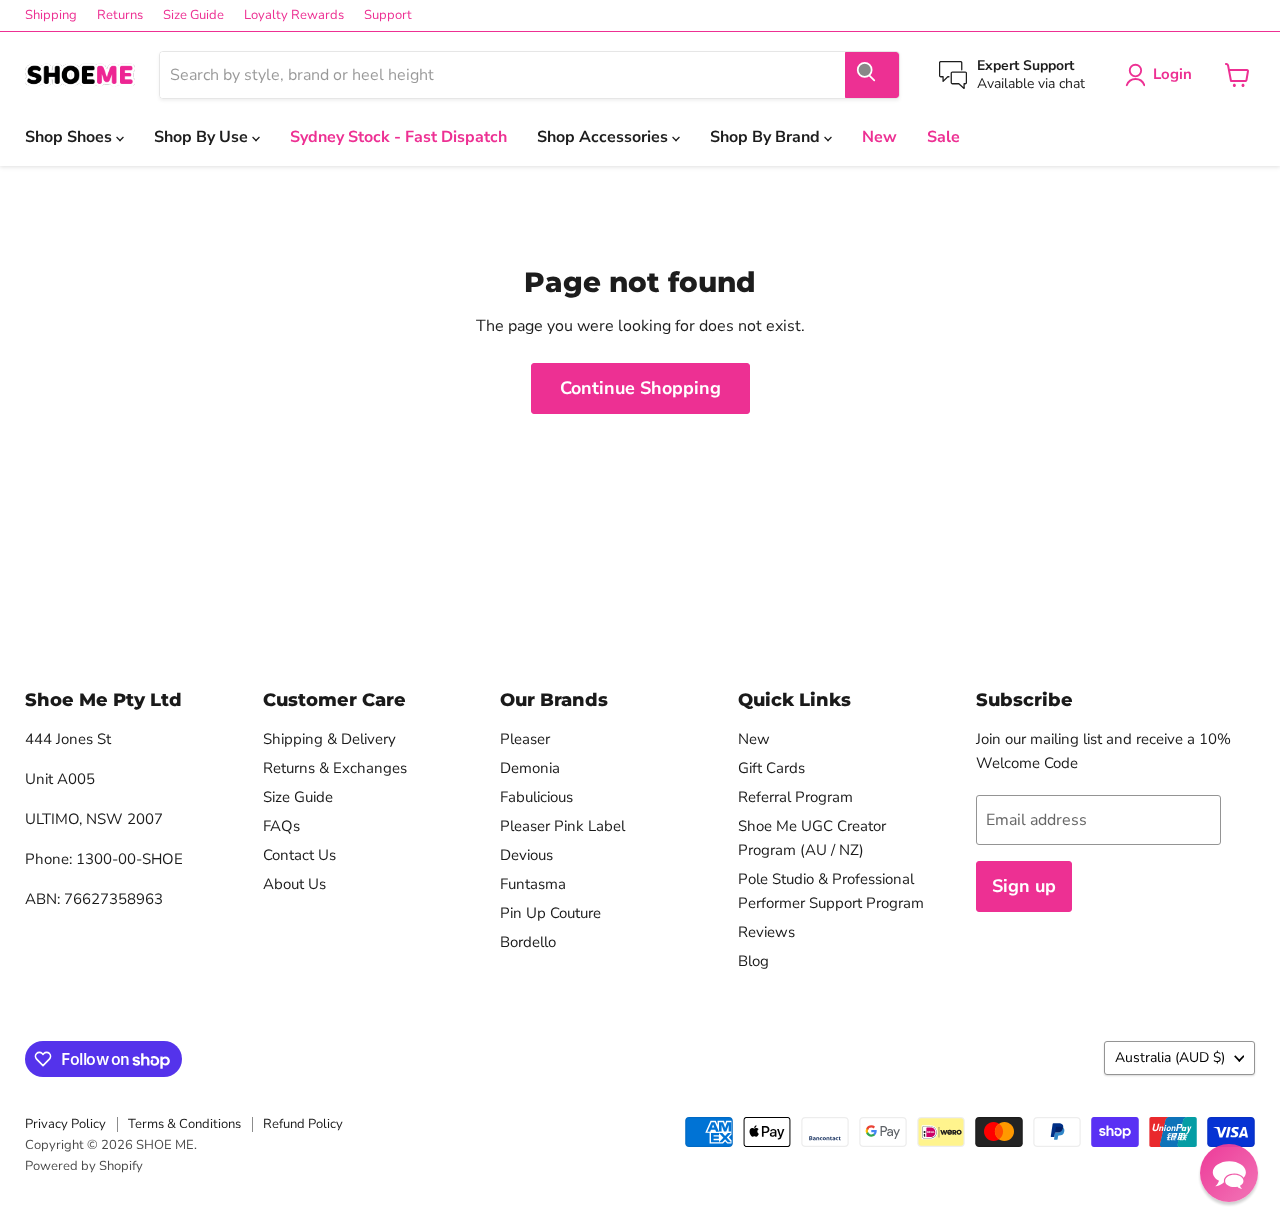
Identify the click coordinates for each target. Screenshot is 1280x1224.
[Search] (872, 75)
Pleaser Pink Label (562, 826)
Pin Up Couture (550, 913)
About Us (294, 884)
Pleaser (525, 739)
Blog (753, 961)
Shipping (51, 15)
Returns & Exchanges (335, 768)
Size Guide (193, 15)
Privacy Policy (65, 1124)
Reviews (766, 932)
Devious (526, 855)
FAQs (281, 826)
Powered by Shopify (84, 1166)
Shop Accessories (604, 137)
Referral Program (795, 797)
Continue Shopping (640, 388)
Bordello (528, 942)
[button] (1229, 1173)
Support (388, 15)
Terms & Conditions (184, 1124)
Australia (1170, 1057)
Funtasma (533, 884)
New (879, 137)
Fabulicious (536, 797)
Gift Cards (771, 768)
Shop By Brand (767, 137)
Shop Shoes (70, 137)
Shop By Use (203, 137)
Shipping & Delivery (329, 739)
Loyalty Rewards (294, 15)
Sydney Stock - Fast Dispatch (398, 137)
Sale (943, 137)
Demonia (530, 768)
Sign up (1024, 886)
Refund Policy (303, 1124)
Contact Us (299, 855)
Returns (120, 15)
